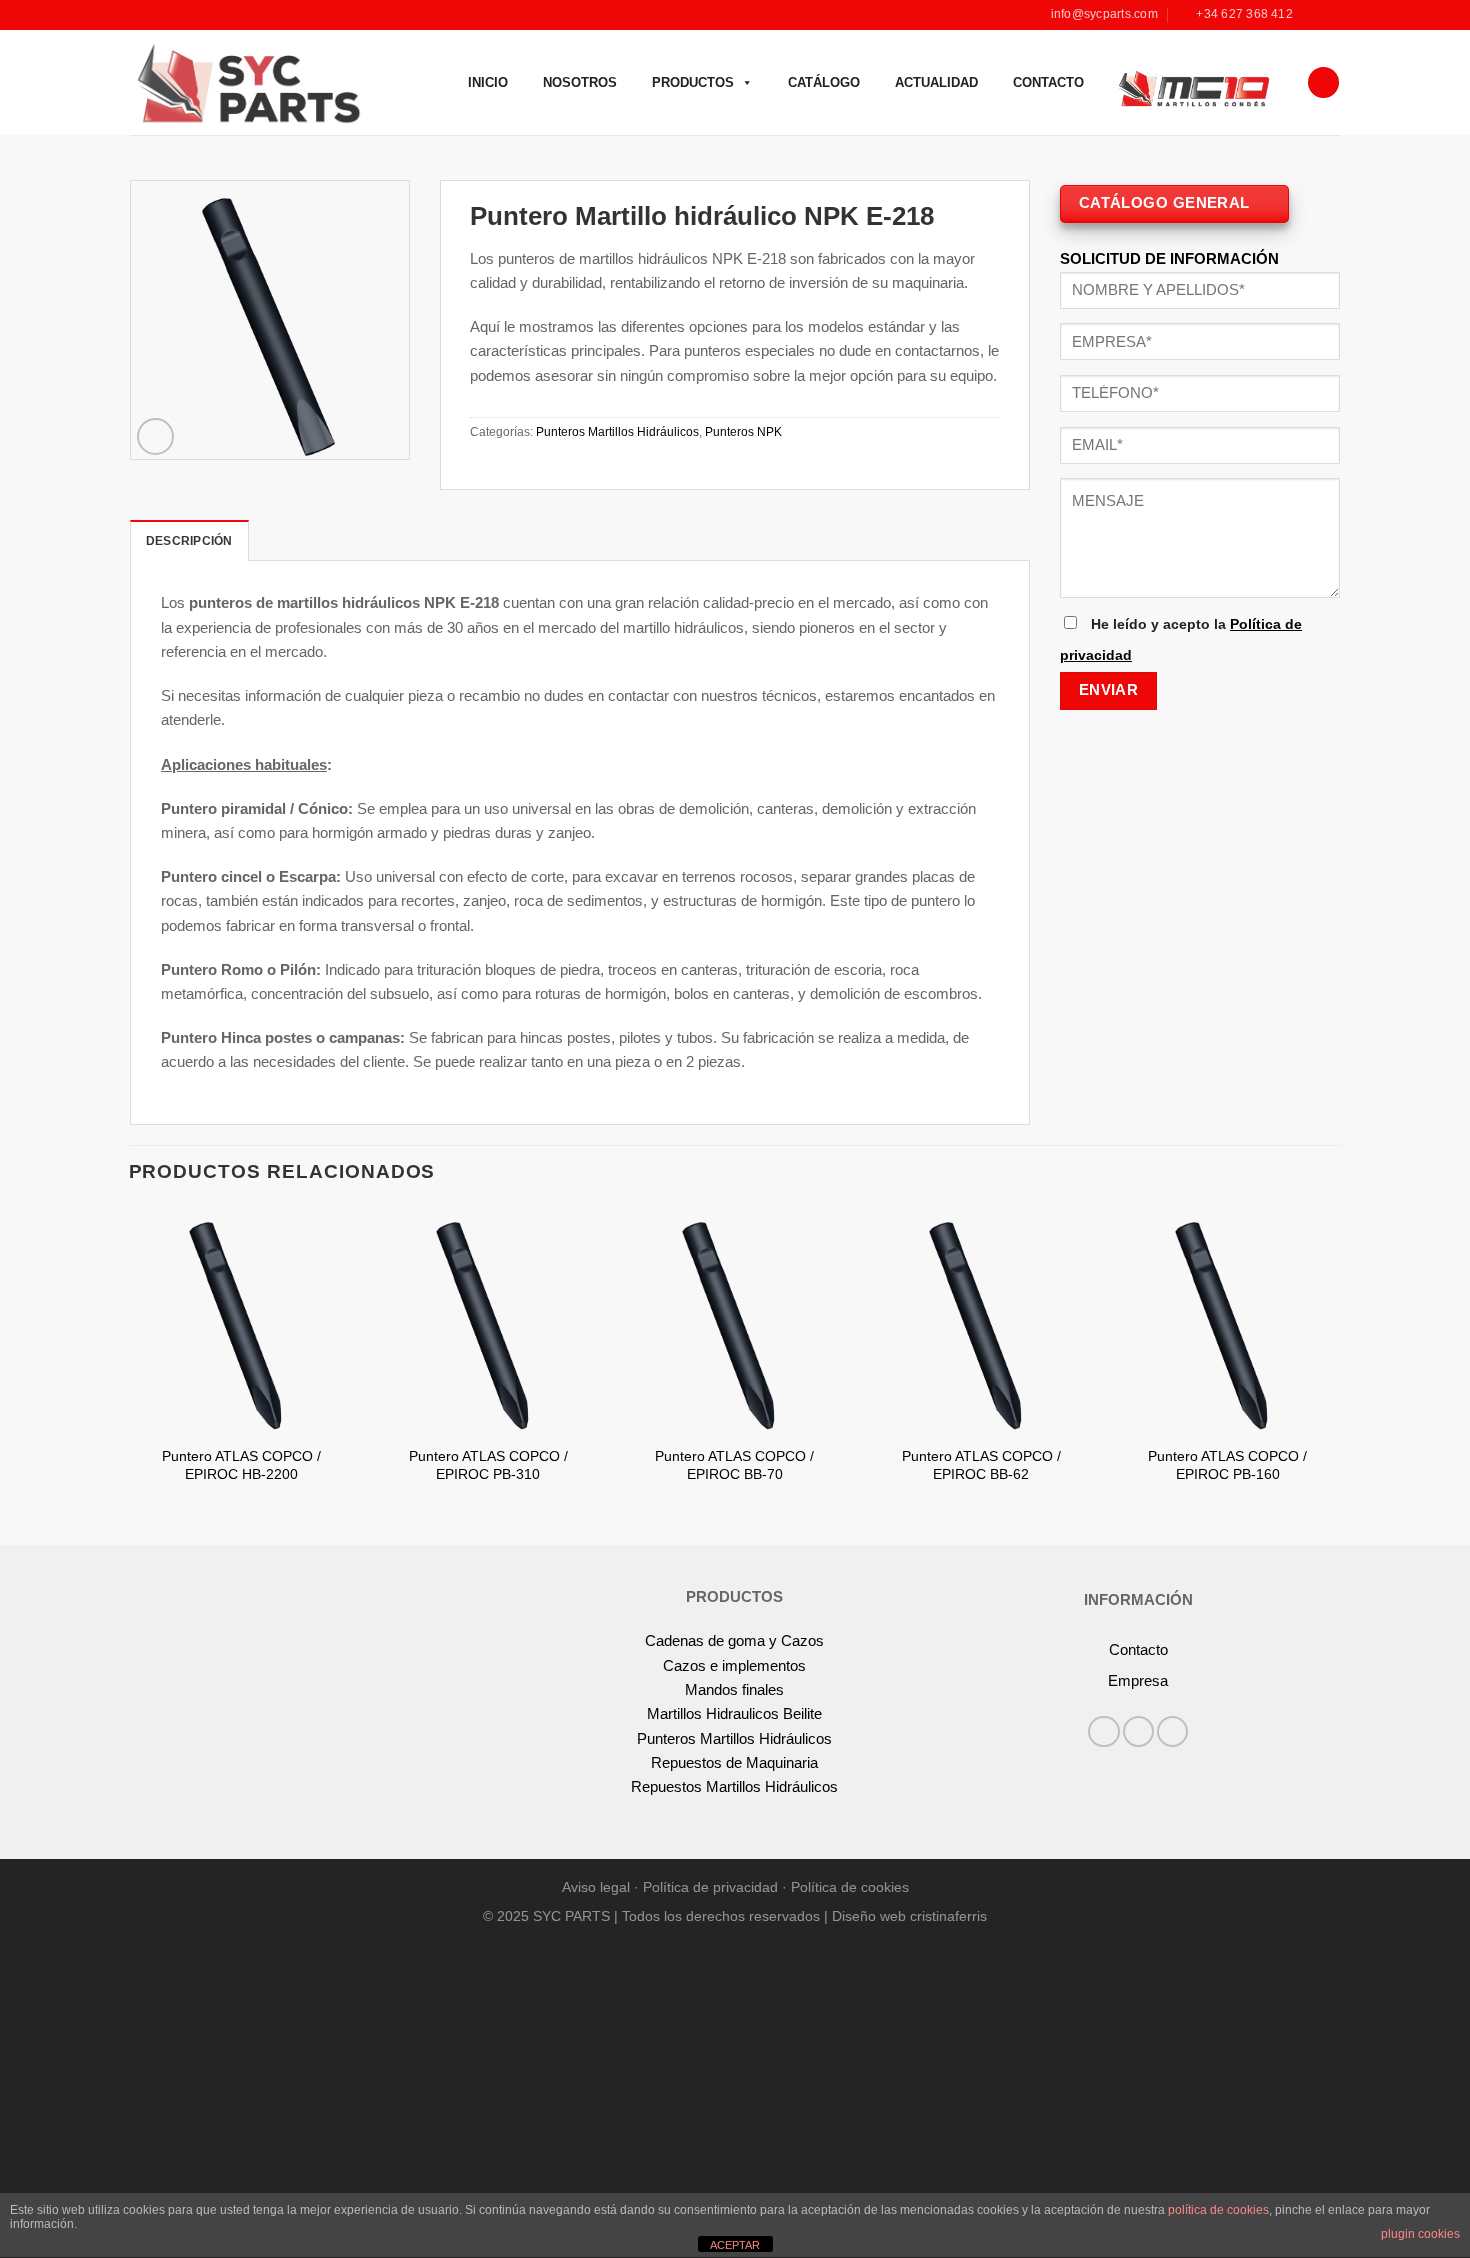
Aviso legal (596, 1887)
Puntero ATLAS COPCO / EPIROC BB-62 (981, 1465)
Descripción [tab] (189, 541)
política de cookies (1218, 2210)
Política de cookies (850, 1887)
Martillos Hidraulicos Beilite (734, 1713)
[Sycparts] (246, 82)
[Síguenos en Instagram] (1330, 15)
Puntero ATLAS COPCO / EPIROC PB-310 (488, 1465)
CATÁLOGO (824, 82)
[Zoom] (155, 436)
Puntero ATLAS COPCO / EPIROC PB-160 (1227, 1465)
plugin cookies (1420, 2234)
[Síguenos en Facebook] (1312, 15)
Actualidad (936, 82)
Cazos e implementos (734, 1665)
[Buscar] (1323, 82)
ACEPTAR (735, 2245)
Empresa (1138, 1680)
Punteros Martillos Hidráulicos (617, 432)
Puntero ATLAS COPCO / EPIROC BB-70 (734, 1465)
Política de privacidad (710, 1887)
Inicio (488, 82)
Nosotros (580, 82)
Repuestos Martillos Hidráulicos (734, 1786)
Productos (693, 82)
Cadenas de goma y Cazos (734, 1640)
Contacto (1048, 82)
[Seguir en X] (1172, 1731)
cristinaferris (948, 1916)
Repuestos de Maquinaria (734, 1762)
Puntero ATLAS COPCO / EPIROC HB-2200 (241, 1465)
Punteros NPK (743, 432)
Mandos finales (734, 1689)
